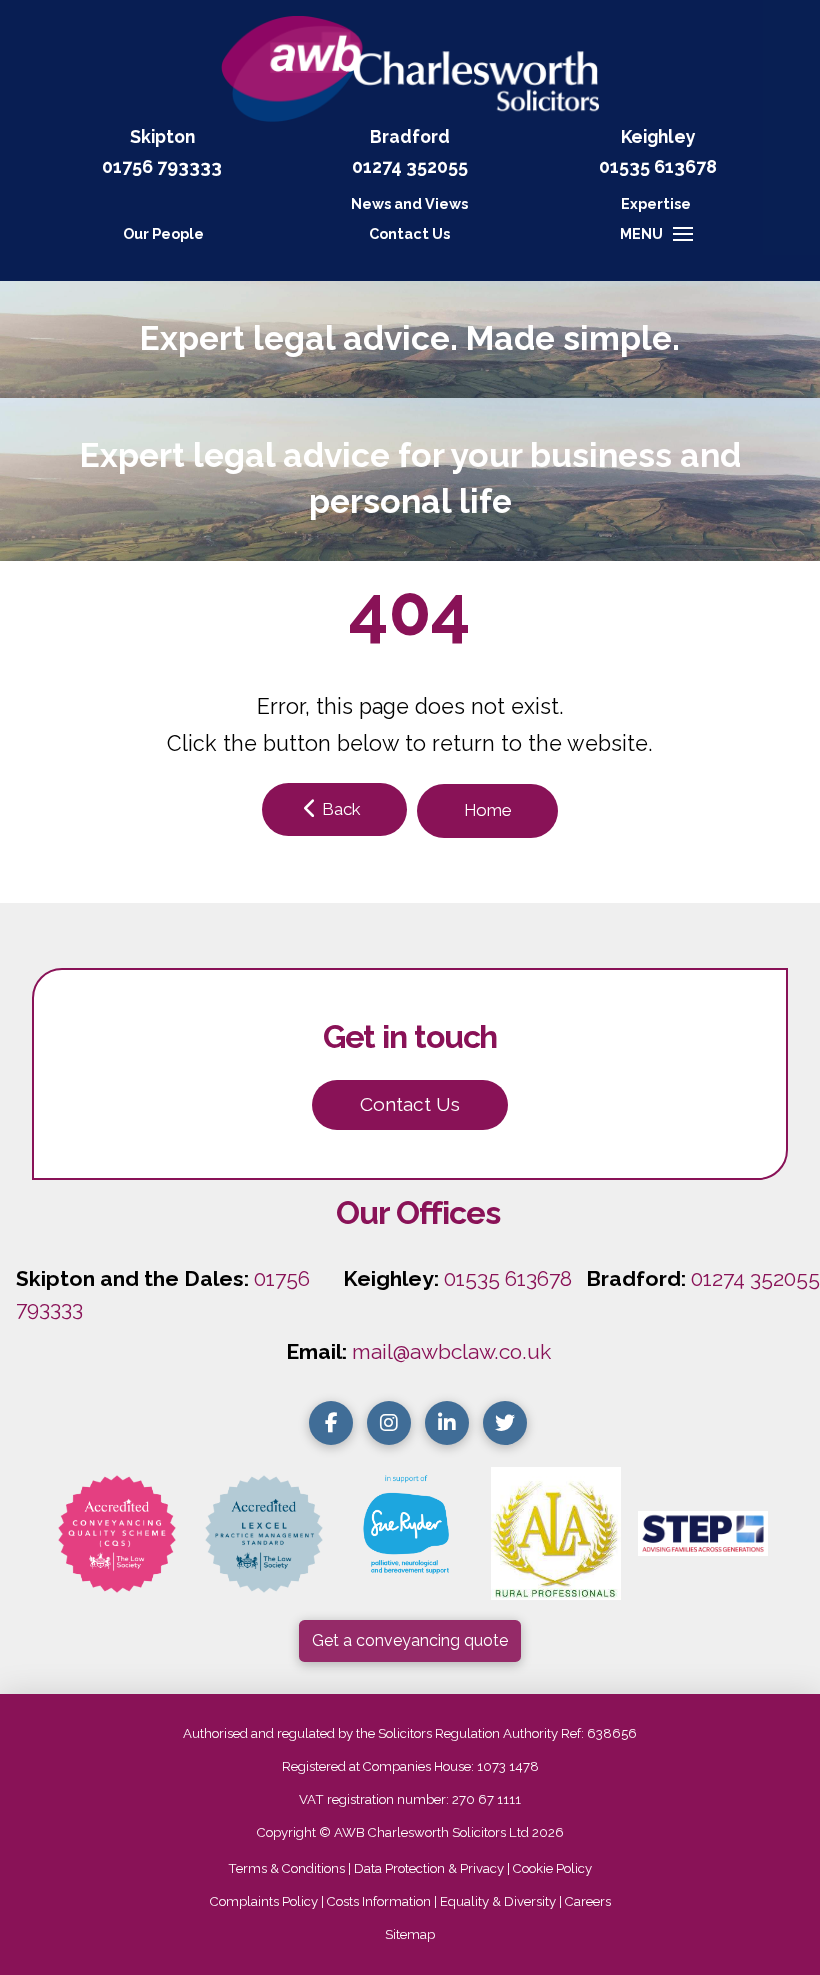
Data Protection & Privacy (429, 1868)
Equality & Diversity (498, 1901)
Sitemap (410, 1934)
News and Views (409, 203)
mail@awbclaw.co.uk (451, 1351)
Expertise (656, 203)
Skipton (162, 136)
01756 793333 (162, 166)
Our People (163, 233)
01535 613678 (508, 1278)
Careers (588, 1901)
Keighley (658, 136)
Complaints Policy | (268, 1901)
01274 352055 (410, 166)
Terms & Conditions (286, 1868)
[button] (409, 234)
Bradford (410, 136)
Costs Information (379, 1901)
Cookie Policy (552, 1868)
